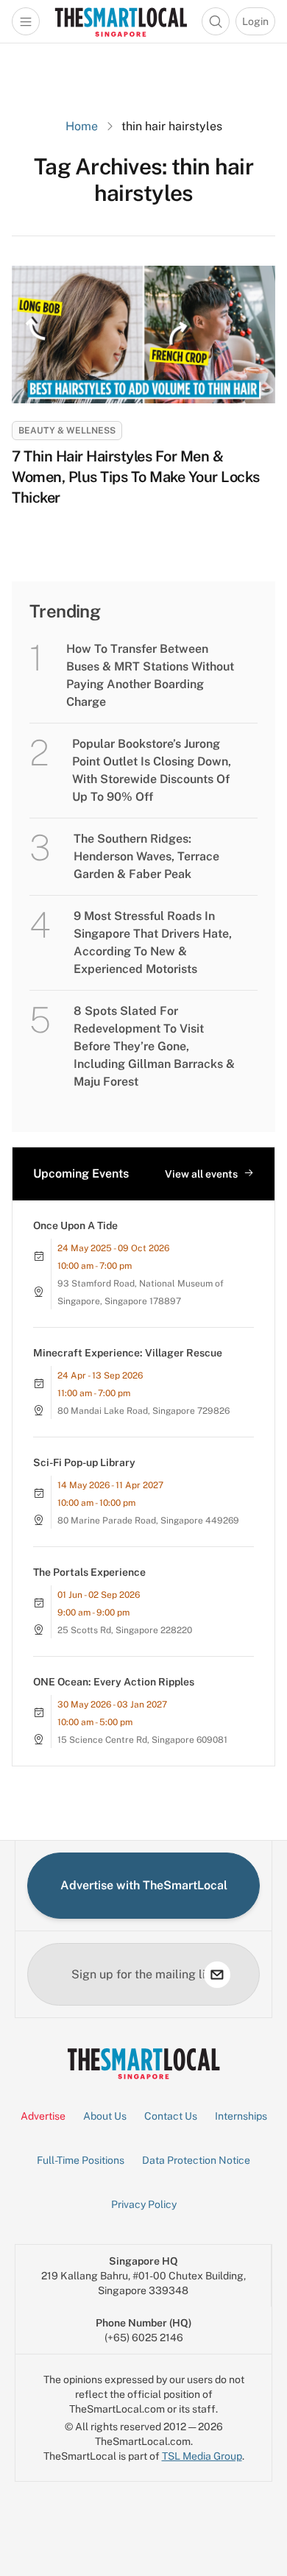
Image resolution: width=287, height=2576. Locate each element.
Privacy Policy (144, 2204)
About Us (105, 2116)
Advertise (43, 2116)
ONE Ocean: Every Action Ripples (114, 1682)
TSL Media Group (202, 2456)
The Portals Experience (89, 1572)
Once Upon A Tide (75, 1225)
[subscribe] (217, 1975)
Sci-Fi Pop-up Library (84, 1462)
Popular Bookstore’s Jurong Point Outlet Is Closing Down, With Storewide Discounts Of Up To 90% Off (152, 770)
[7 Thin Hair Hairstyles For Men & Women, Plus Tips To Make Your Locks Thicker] (143, 335)
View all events (201, 1174)
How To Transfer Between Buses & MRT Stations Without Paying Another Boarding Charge (150, 675)
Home (82, 126)
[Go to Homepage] (121, 21)
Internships (241, 2116)
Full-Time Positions (81, 2160)
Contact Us (171, 2116)
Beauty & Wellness (67, 431)
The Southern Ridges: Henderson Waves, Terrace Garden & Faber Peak (146, 856)
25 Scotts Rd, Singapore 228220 (125, 1630)
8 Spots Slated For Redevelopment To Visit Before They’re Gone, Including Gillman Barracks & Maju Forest (154, 1046)
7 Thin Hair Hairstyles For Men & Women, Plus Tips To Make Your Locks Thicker (136, 477)
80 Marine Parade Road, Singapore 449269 (148, 1521)
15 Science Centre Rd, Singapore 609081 (142, 1740)
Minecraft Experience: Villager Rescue (128, 1353)
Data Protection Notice (196, 2160)
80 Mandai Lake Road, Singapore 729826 (143, 1411)
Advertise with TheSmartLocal (144, 1885)
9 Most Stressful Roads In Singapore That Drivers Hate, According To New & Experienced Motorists (153, 942)
